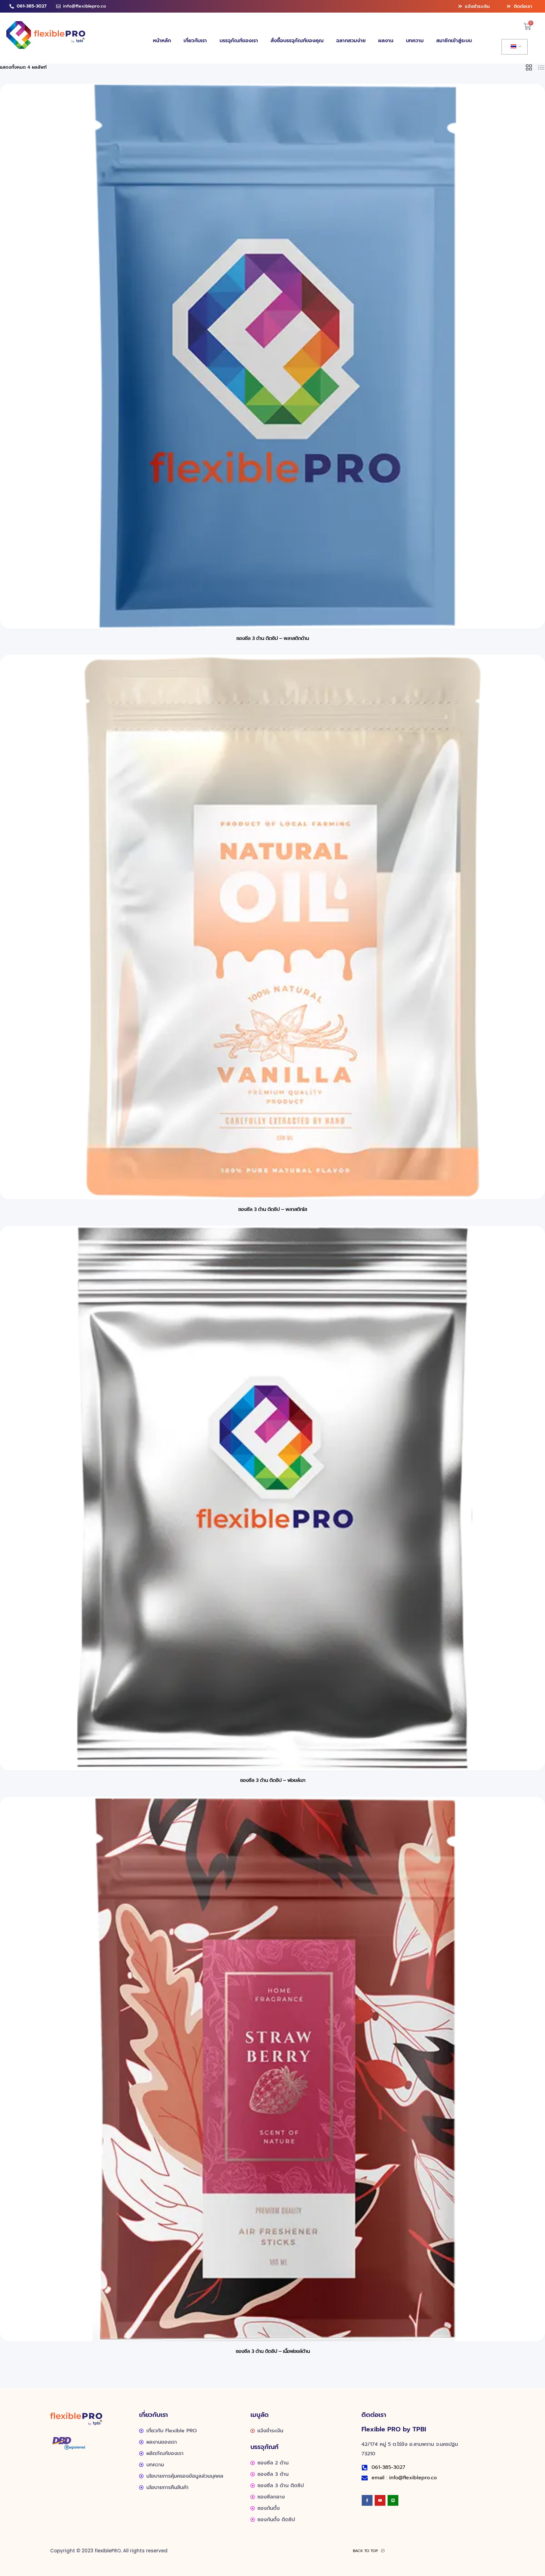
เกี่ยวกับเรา (195, 41)
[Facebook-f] (367, 2500)
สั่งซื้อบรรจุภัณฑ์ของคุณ (297, 41)
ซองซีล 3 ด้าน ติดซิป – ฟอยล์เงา (273, 1780)
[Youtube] (380, 2500)
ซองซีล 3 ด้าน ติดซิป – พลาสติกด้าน (272, 638)
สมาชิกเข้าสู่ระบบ (454, 41)
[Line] (393, 2500)
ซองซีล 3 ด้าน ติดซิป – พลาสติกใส (272, 1209)
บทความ (415, 41)
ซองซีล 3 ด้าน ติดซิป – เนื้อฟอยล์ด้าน (273, 2351)
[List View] (541, 67)
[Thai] (513, 47)
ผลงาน (386, 41)
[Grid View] (529, 67)
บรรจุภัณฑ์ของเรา (239, 41)
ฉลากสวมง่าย (351, 41)
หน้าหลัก (162, 41)
